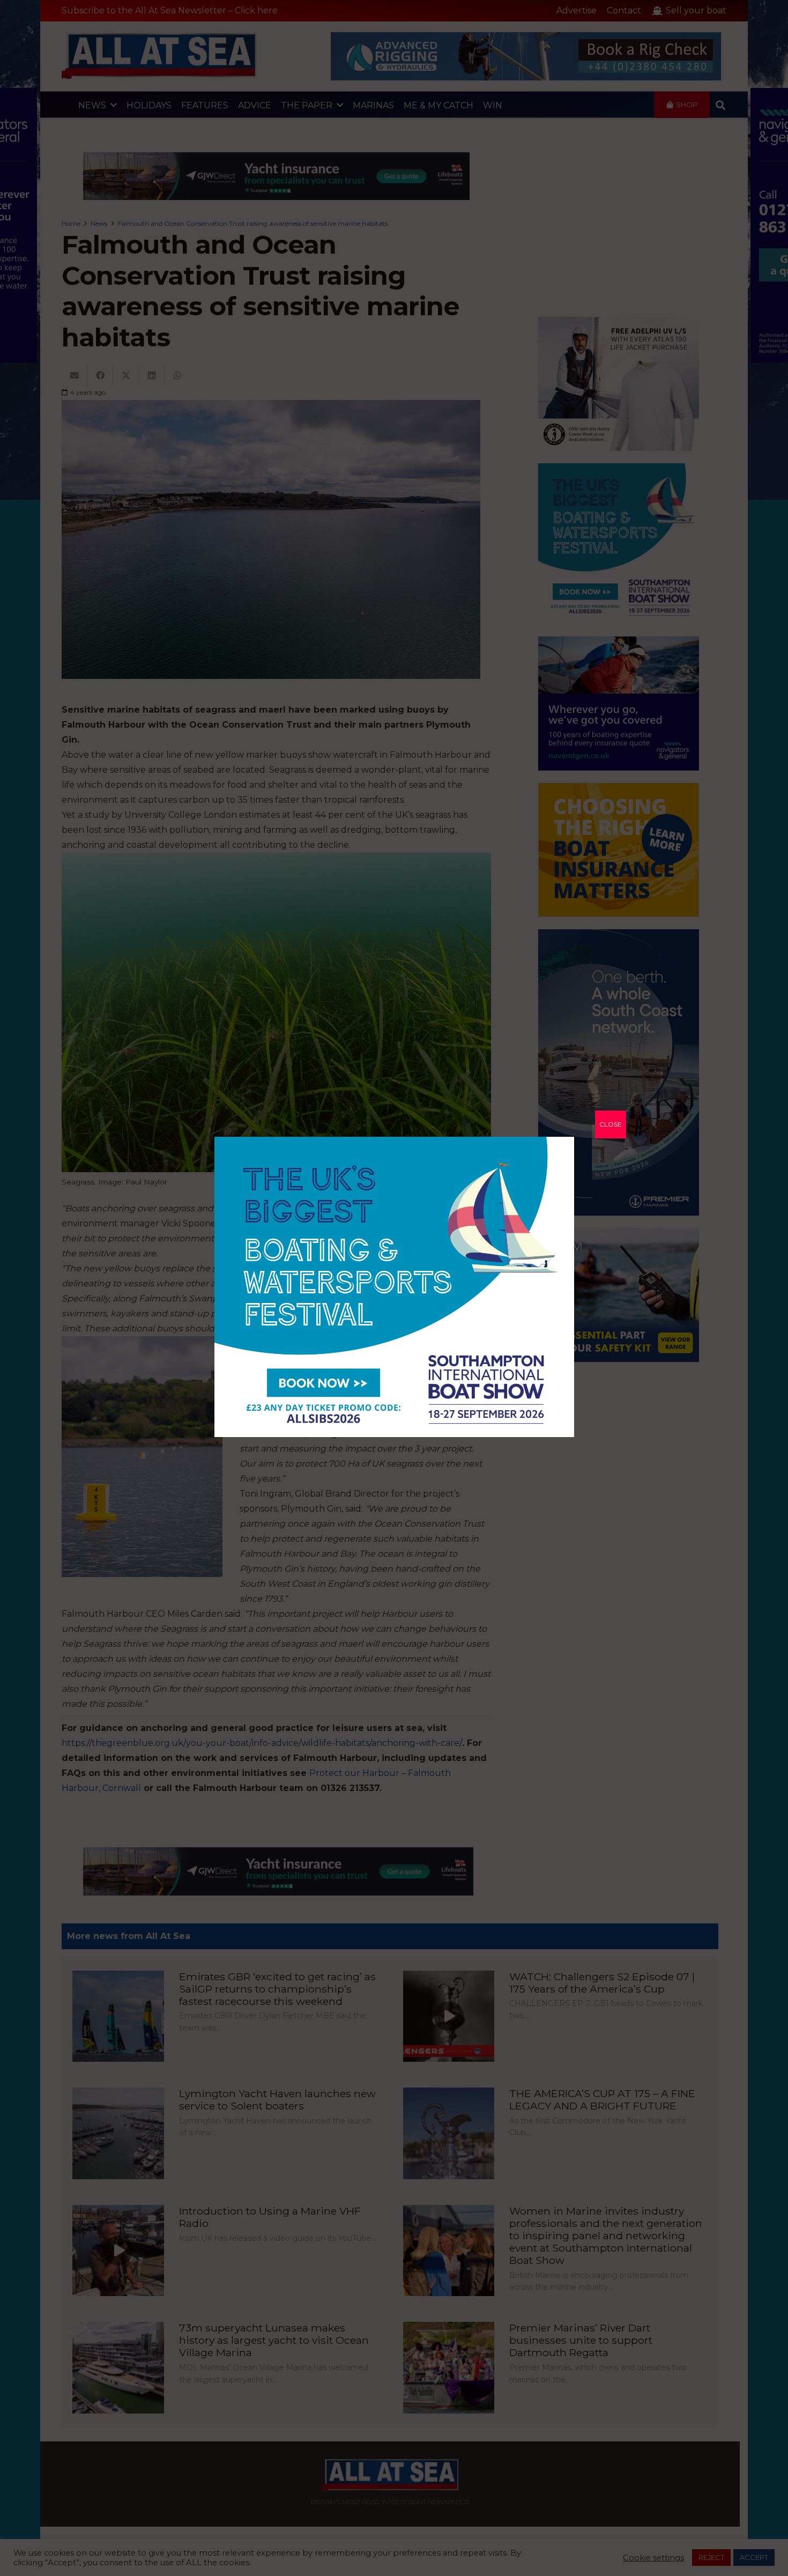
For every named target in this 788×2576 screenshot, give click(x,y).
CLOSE (611, 1124)
